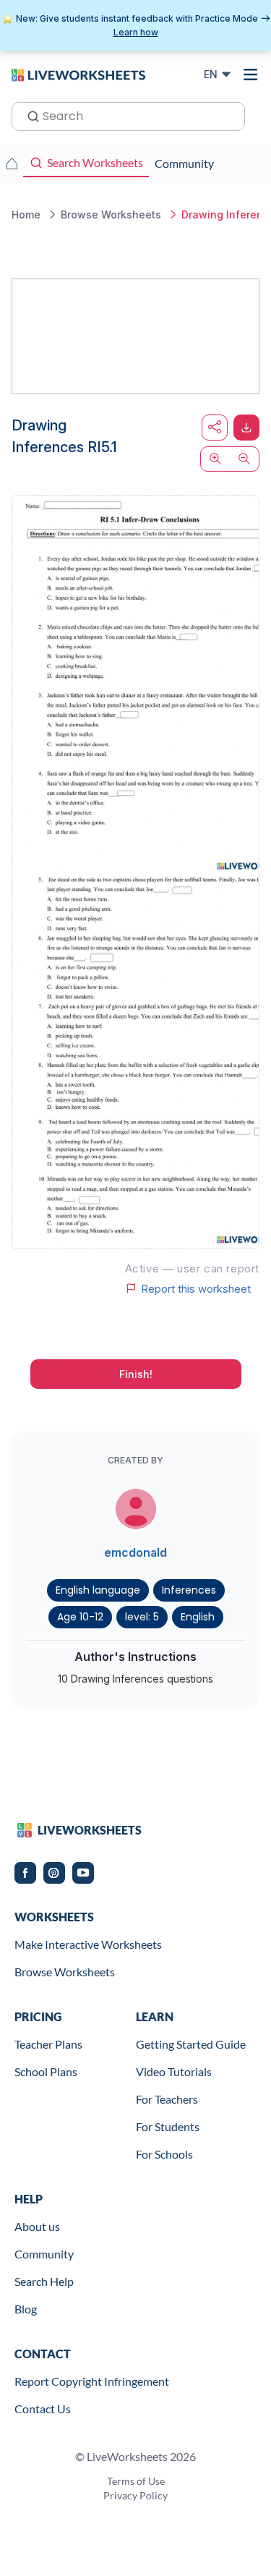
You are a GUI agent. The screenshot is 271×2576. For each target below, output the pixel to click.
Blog (26, 2309)
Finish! (136, 1374)
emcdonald (135, 1552)
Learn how (136, 32)
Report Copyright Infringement (92, 2381)
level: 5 (142, 1617)
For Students (168, 2126)
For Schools (164, 2154)
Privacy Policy (135, 2495)
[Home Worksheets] (12, 163)
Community (44, 2254)
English (198, 1617)
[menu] (251, 75)
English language (98, 1590)
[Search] (29, 115)
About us (37, 2226)
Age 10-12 (80, 1617)
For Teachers (167, 2099)
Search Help (44, 2281)
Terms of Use (136, 2481)
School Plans (46, 2071)
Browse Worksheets (65, 1972)
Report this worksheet (196, 1288)
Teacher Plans (48, 2044)
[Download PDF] (246, 428)
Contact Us (43, 2409)
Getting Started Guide (191, 2044)
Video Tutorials (174, 2071)
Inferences (189, 1590)
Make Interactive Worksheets (88, 1944)
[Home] (78, 74)
